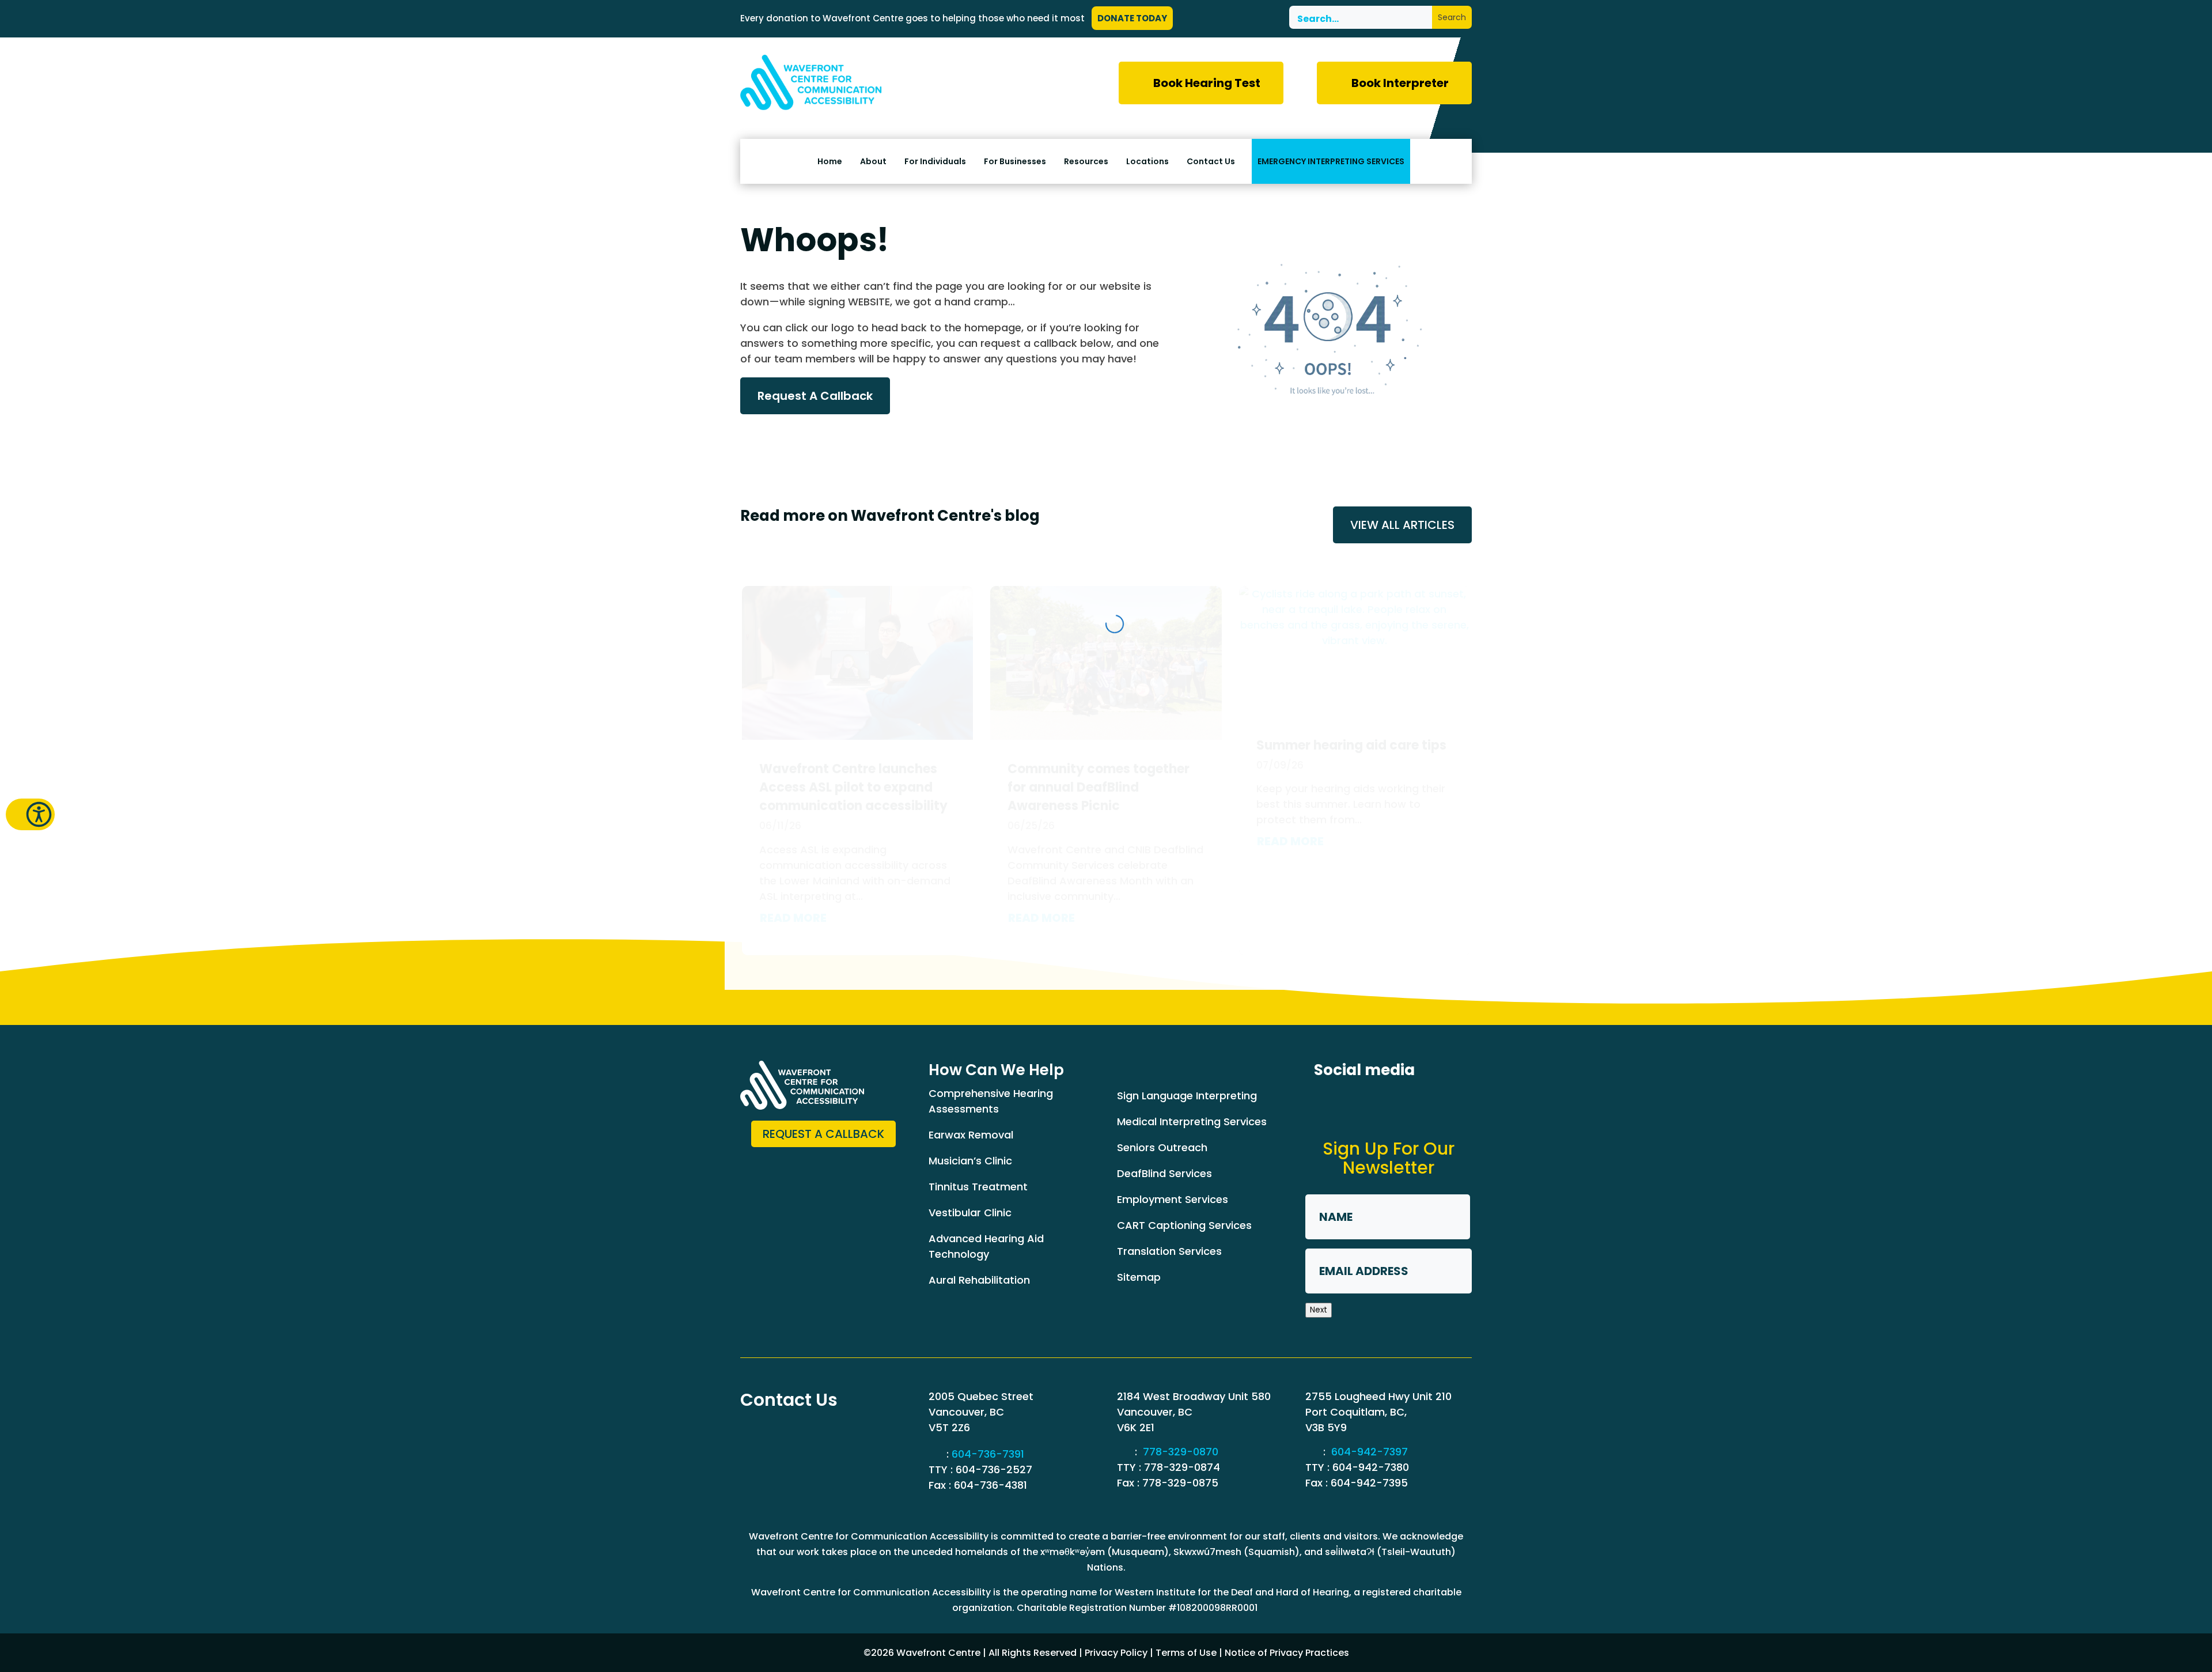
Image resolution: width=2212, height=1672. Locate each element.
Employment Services (1173, 1199)
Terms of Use (1186, 1653)
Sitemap (1139, 1277)
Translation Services (1169, 1251)
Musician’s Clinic (970, 1161)
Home (830, 162)
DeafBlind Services (1164, 1173)
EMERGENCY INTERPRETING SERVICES (1331, 161)
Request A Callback (815, 396)
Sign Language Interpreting (1187, 1096)
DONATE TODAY (1132, 18)
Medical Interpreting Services (1192, 1121)
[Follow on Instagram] (1410, 1104)
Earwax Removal (971, 1135)
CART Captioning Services (1184, 1225)
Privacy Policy (1116, 1653)
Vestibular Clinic (970, 1213)
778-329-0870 (1181, 1452)
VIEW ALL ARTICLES (1402, 525)
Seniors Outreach (1162, 1147)
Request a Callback (823, 1134)
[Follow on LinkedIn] (1367, 1104)
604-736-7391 (988, 1454)
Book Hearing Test (1207, 83)
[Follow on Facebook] (1324, 1104)
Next (1319, 1310)
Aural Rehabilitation (979, 1280)
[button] (30, 814)
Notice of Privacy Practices (1287, 1653)
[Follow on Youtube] (1452, 1104)
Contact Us (1211, 162)
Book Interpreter (1400, 83)
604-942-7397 (1370, 1452)
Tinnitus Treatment (978, 1187)
